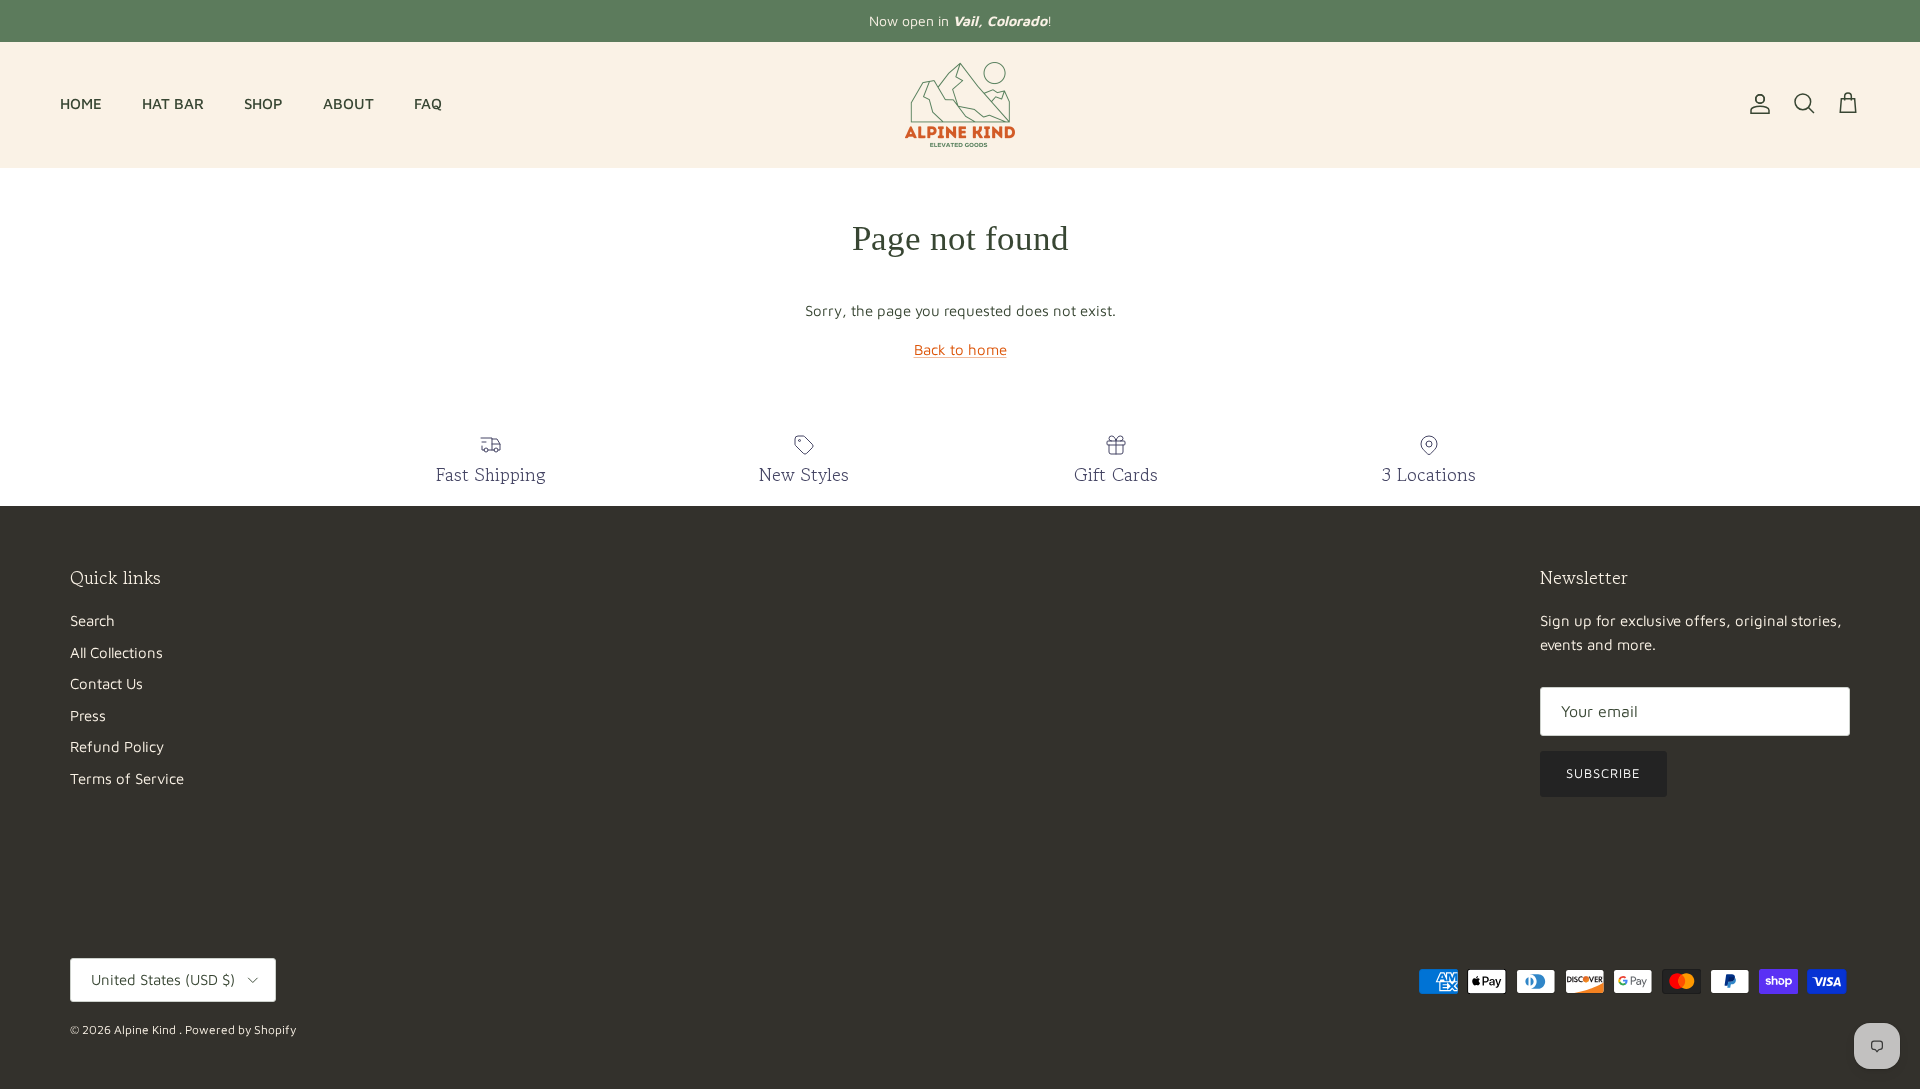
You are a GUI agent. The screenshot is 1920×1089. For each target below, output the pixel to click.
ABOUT (348, 103)
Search (92, 620)
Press (88, 715)
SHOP (263, 103)
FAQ (428, 103)
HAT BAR (173, 103)
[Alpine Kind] (960, 104)
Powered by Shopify (240, 1029)
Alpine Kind (146, 1029)
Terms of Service (127, 778)
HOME (81, 103)
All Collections (116, 652)
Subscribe (1603, 773)
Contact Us (106, 683)
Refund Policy (117, 746)
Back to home (960, 349)
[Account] (1756, 104)
